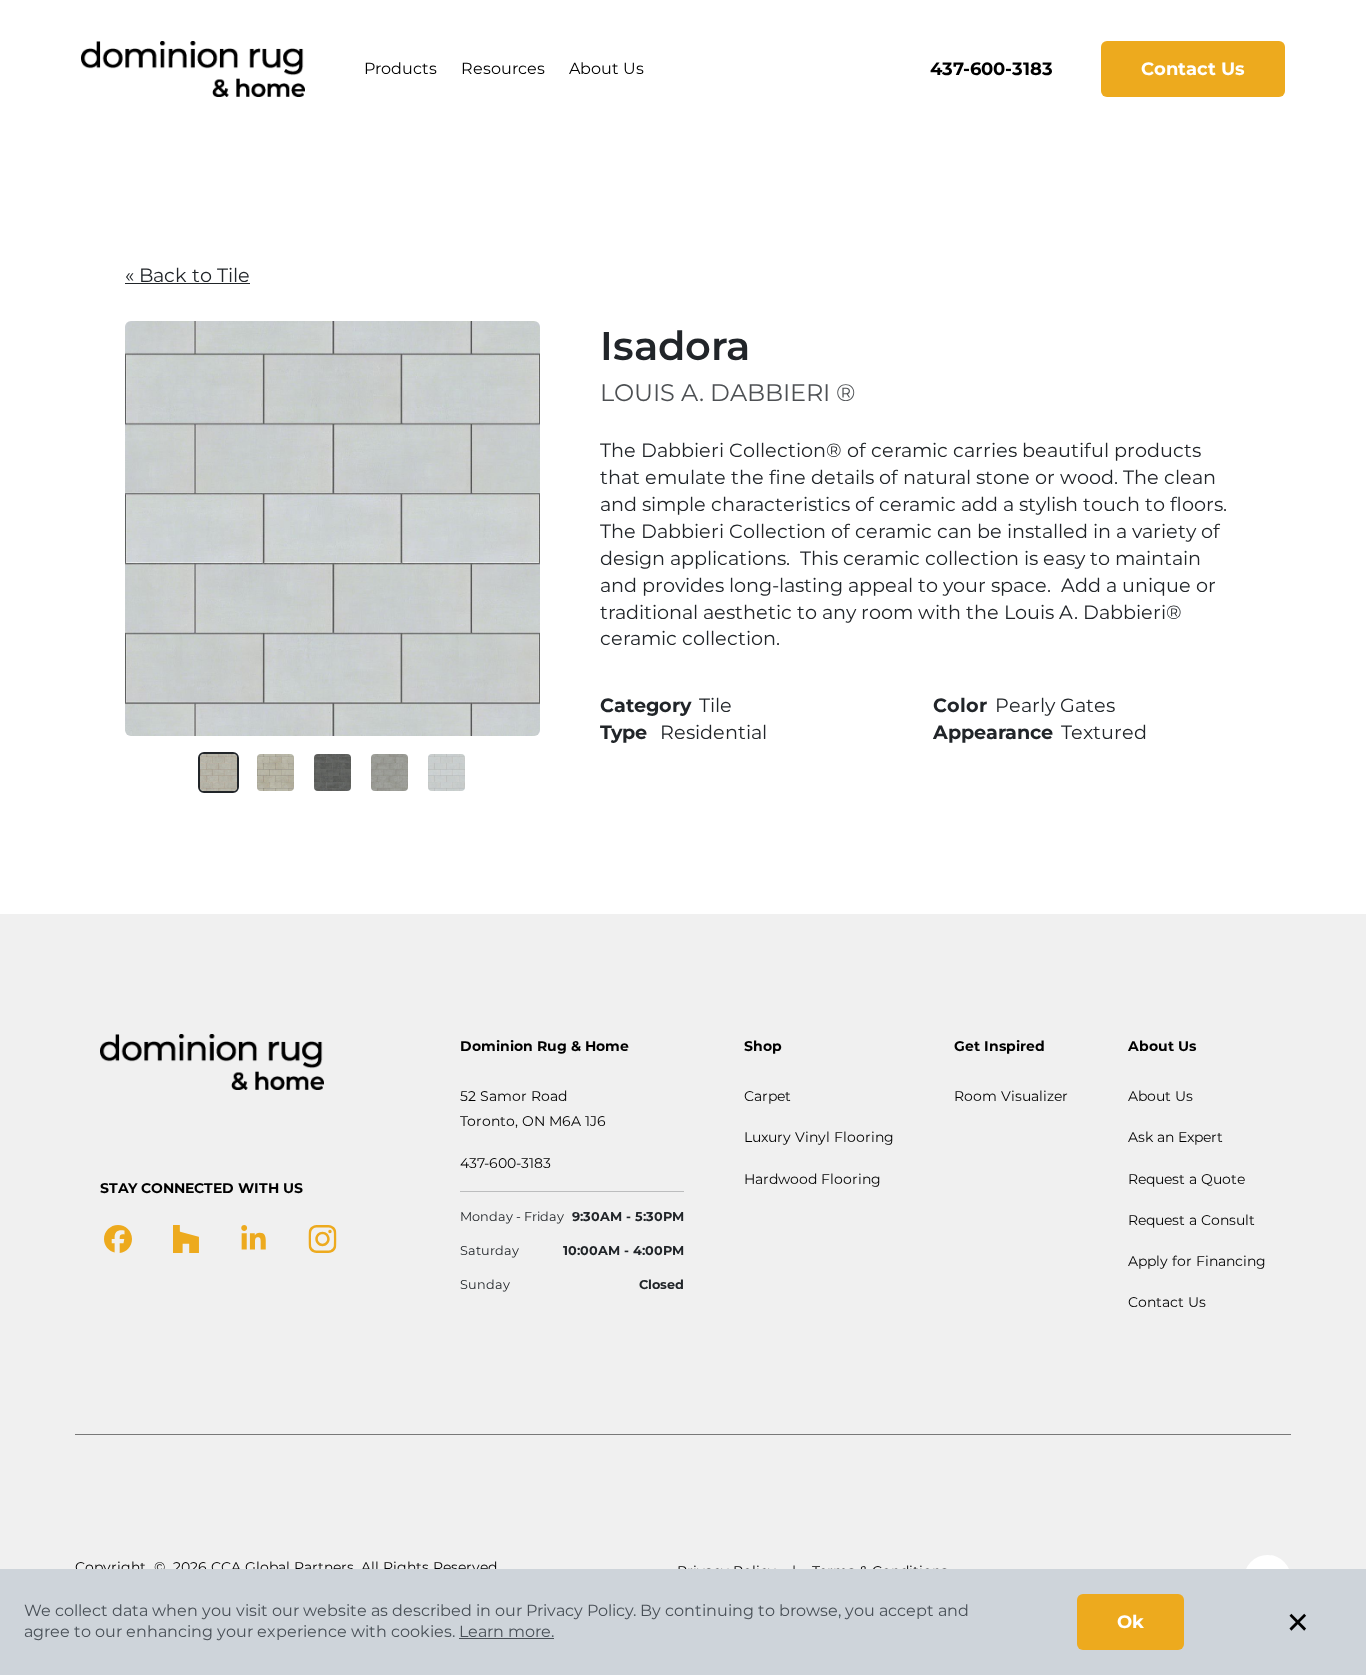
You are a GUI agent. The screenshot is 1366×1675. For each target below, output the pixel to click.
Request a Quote (1186, 1179)
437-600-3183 (991, 69)
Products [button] (400, 68)
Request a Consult (1191, 1220)
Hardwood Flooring (812, 1179)
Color (960, 705)
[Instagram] (322, 1238)
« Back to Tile (187, 275)
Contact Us (1193, 69)
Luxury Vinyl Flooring (819, 1137)
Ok (1130, 1622)
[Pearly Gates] (446, 772)
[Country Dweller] (275, 772)
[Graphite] (332, 772)
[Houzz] (185, 1238)
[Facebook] (118, 1238)
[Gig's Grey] (389, 772)
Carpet (767, 1096)
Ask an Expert (1175, 1137)
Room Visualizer (1011, 1096)
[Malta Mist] (218, 772)
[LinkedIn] (253, 1238)
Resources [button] (503, 68)
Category (645, 705)
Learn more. (506, 1631)
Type (623, 732)
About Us (1160, 1096)
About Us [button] (606, 68)
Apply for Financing (1197, 1261)
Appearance (993, 732)
